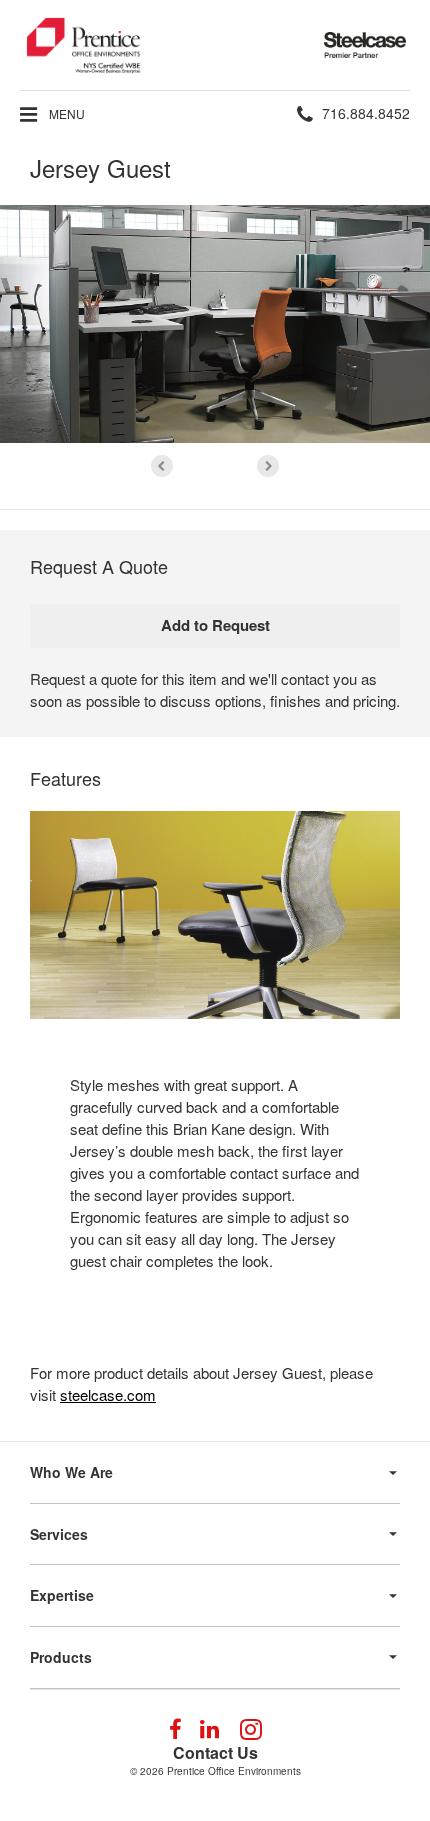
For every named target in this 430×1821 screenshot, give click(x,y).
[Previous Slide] (162, 466)
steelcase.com (108, 1394)
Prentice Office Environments (234, 1771)
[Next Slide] (268, 466)
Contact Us (215, 1752)
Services (59, 1534)
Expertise (62, 1595)
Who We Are (71, 1472)
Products (61, 1657)
